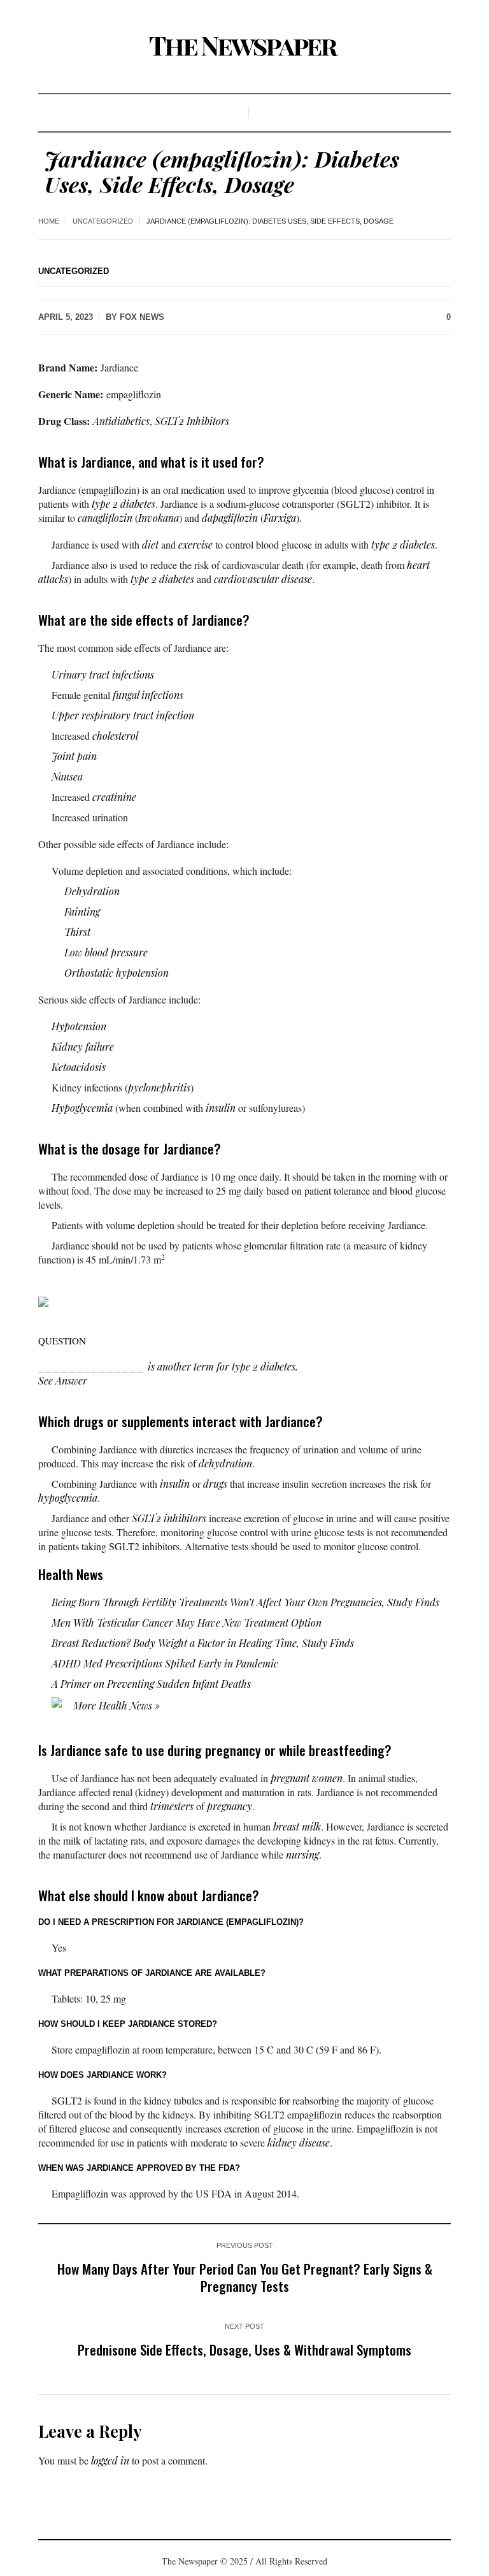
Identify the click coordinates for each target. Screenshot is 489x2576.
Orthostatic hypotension (117, 973)
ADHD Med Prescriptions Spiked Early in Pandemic (165, 1663)
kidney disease (299, 2142)
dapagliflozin (230, 518)
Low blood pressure (106, 952)
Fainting (82, 911)
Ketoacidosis (79, 1067)
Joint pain (74, 756)
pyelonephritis (159, 1087)
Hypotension (79, 1026)
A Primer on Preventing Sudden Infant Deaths (151, 1684)
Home (49, 221)
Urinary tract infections (103, 674)
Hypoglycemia (82, 1108)
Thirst (77, 932)
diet (150, 544)
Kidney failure (83, 1047)
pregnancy (230, 1806)
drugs (215, 1484)
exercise (195, 544)
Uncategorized (103, 221)
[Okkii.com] (244, 47)
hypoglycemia (68, 1498)
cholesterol (115, 736)
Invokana (159, 518)
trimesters (172, 1806)
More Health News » (115, 1705)
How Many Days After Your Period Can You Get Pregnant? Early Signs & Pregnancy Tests (245, 2277)
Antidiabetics (121, 421)
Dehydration (92, 891)
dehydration (225, 1463)
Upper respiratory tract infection (123, 715)
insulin (221, 1108)
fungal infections (148, 695)
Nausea (67, 776)
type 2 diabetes (124, 504)
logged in (110, 2460)
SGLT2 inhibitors (169, 1518)
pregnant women (307, 1778)
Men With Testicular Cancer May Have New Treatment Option (187, 1623)
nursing (302, 1854)
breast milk (297, 1826)
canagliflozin (105, 518)
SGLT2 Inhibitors (192, 421)
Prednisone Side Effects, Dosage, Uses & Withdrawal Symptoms (244, 2349)
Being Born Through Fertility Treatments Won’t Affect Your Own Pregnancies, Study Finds (245, 1602)
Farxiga (280, 518)
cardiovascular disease (263, 579)
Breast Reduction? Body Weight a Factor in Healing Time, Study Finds (203, 1643)
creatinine (114, 797)
